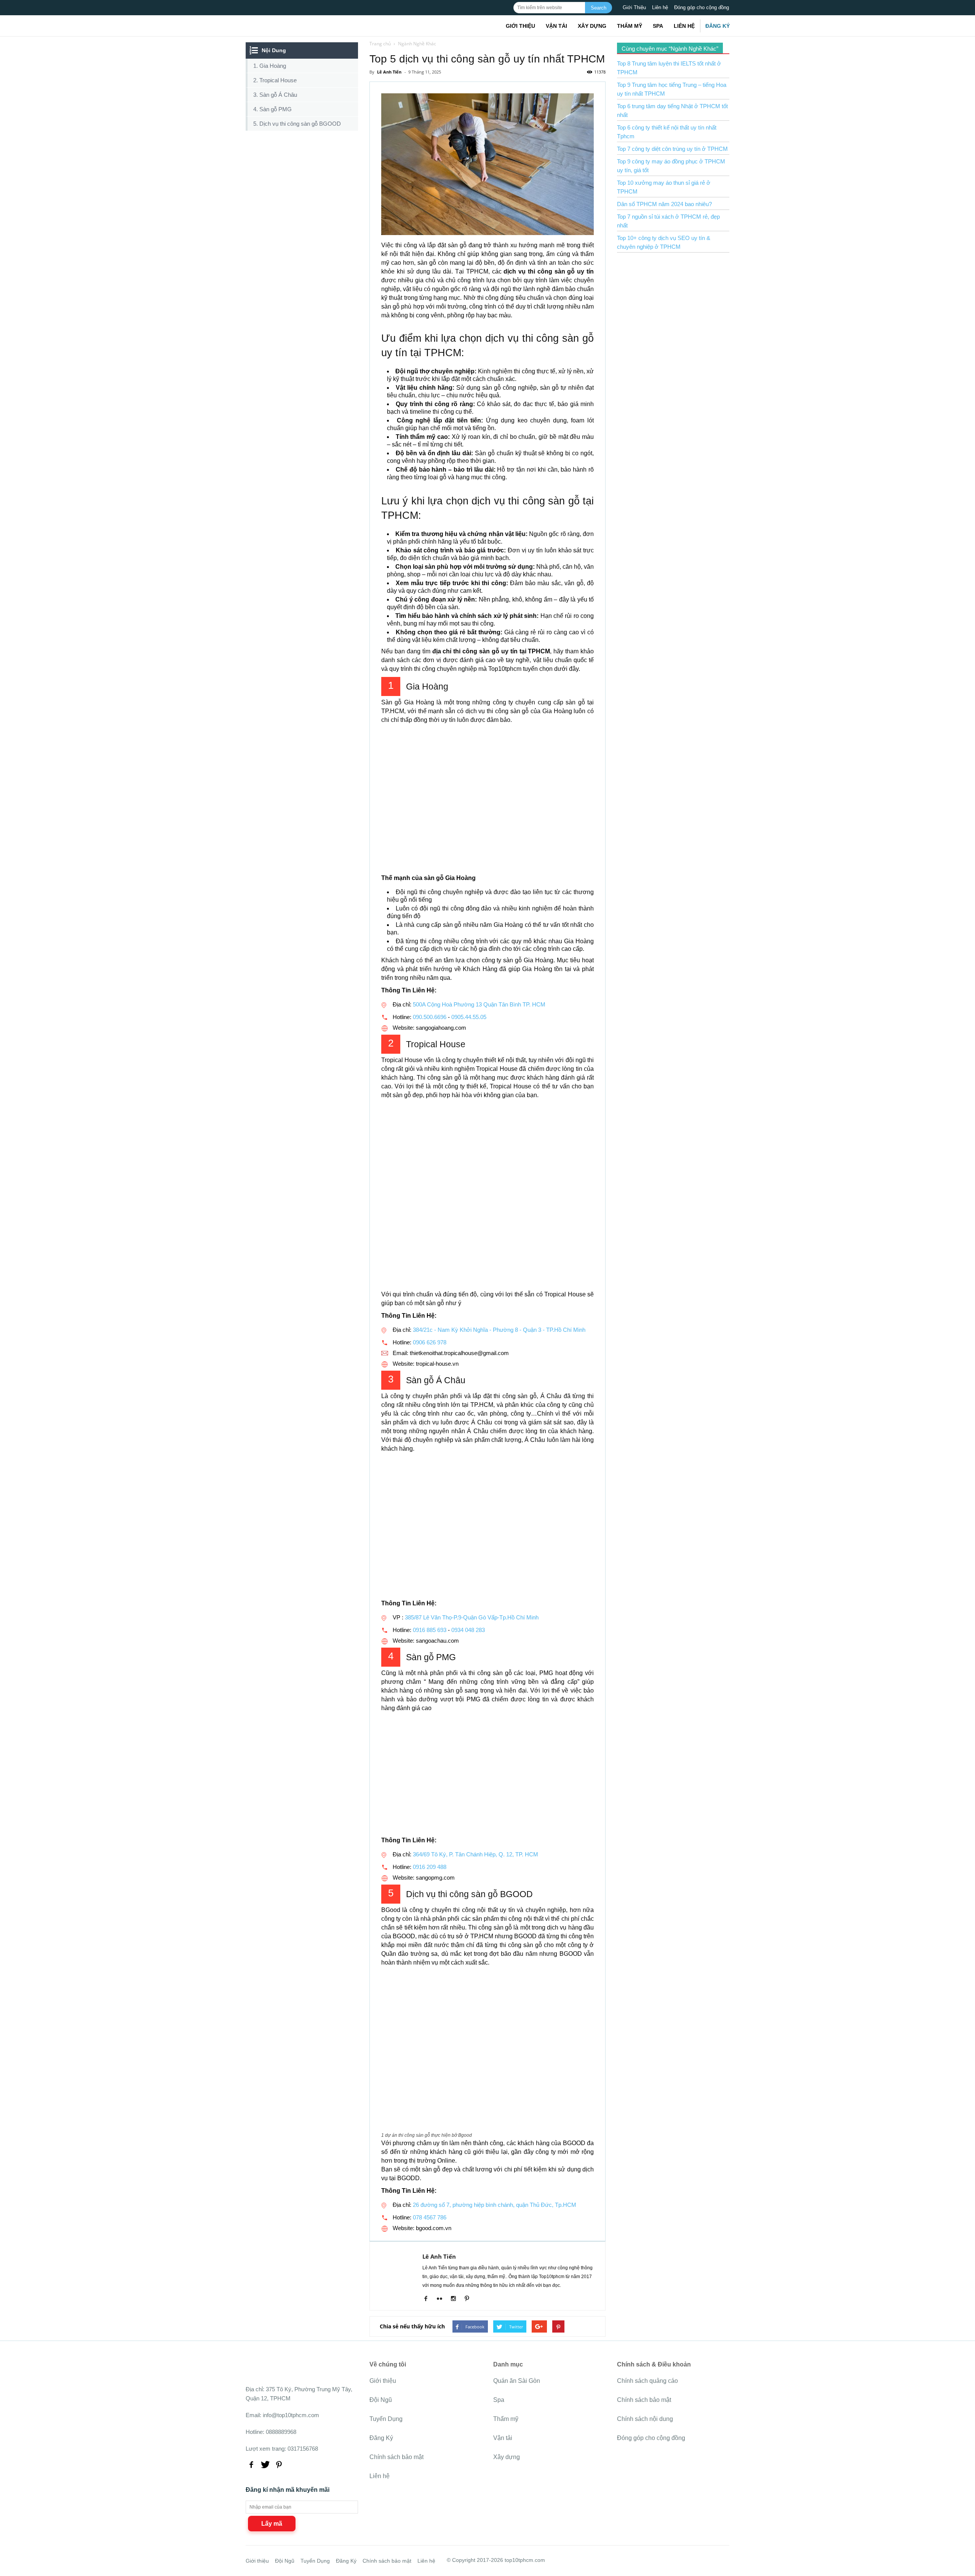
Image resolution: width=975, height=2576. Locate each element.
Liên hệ (660, 7)
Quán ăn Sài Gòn (517, 2381)
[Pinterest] (470, 2299)
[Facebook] (429, 2299)
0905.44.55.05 (469, 1017)
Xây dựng (592, 26)
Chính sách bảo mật (396, 2457)
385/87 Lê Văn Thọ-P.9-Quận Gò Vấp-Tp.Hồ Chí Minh (472, 1617)
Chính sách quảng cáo (647, 2381)
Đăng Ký (718, 26)
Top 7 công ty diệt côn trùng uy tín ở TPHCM (672, 149)
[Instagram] (456, 2299)
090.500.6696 (430, 1017)
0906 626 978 (430, 1342)
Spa (658, 26)
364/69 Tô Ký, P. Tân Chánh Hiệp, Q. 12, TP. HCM (475, 1854)
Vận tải (556, 26)
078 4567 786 (430, 2217)
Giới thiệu (520, 26)
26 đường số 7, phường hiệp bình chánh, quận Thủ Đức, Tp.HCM (495, 2205)
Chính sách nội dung (645, 2419)
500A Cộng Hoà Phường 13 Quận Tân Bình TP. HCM (479, 1004)
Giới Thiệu (634, 7)
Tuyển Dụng (386, 2419)
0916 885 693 (430, 1630)
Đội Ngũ (381, 2400)
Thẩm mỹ (630, 26)
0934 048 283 (468, 1630)
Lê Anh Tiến (439, 2256)
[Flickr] (442, 2299)
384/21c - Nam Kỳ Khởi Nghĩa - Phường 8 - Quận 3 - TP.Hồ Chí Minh (499, 1330)
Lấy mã (272, 2524)
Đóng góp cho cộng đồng (702, 7)
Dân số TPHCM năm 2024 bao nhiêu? (664, 204)
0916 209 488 (430, 1867)
